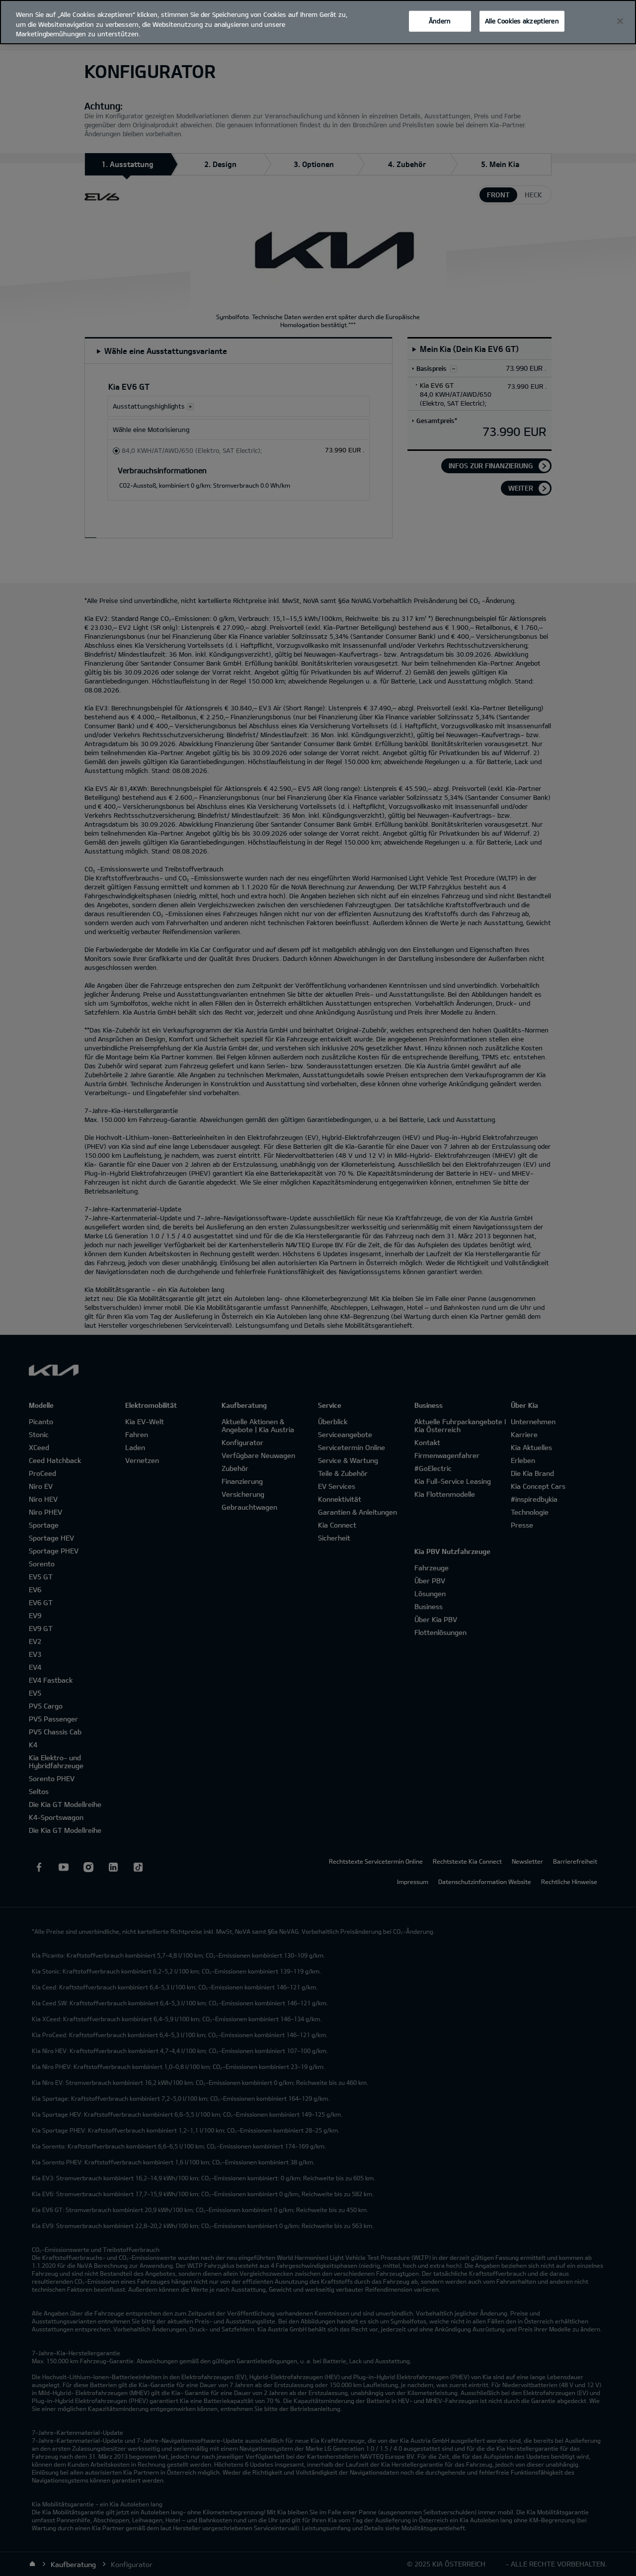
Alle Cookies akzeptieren (522, 21)
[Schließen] (620, 21)
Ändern (440, 21)
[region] (318, 22)
